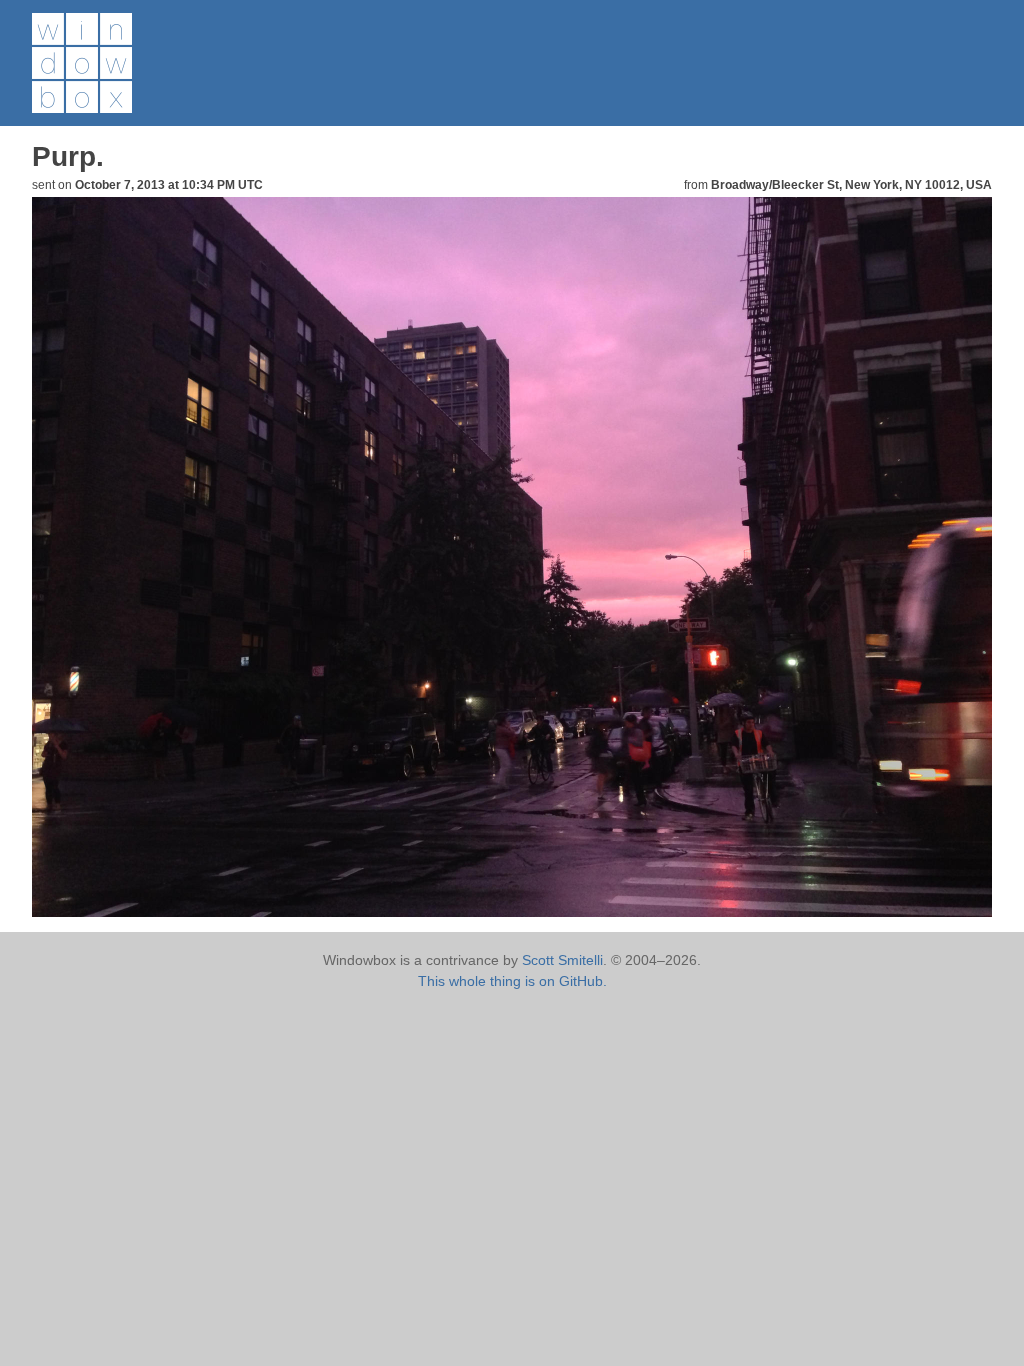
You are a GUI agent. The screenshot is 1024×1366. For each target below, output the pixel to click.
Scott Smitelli (562, 960)
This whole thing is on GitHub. (512, 981)
